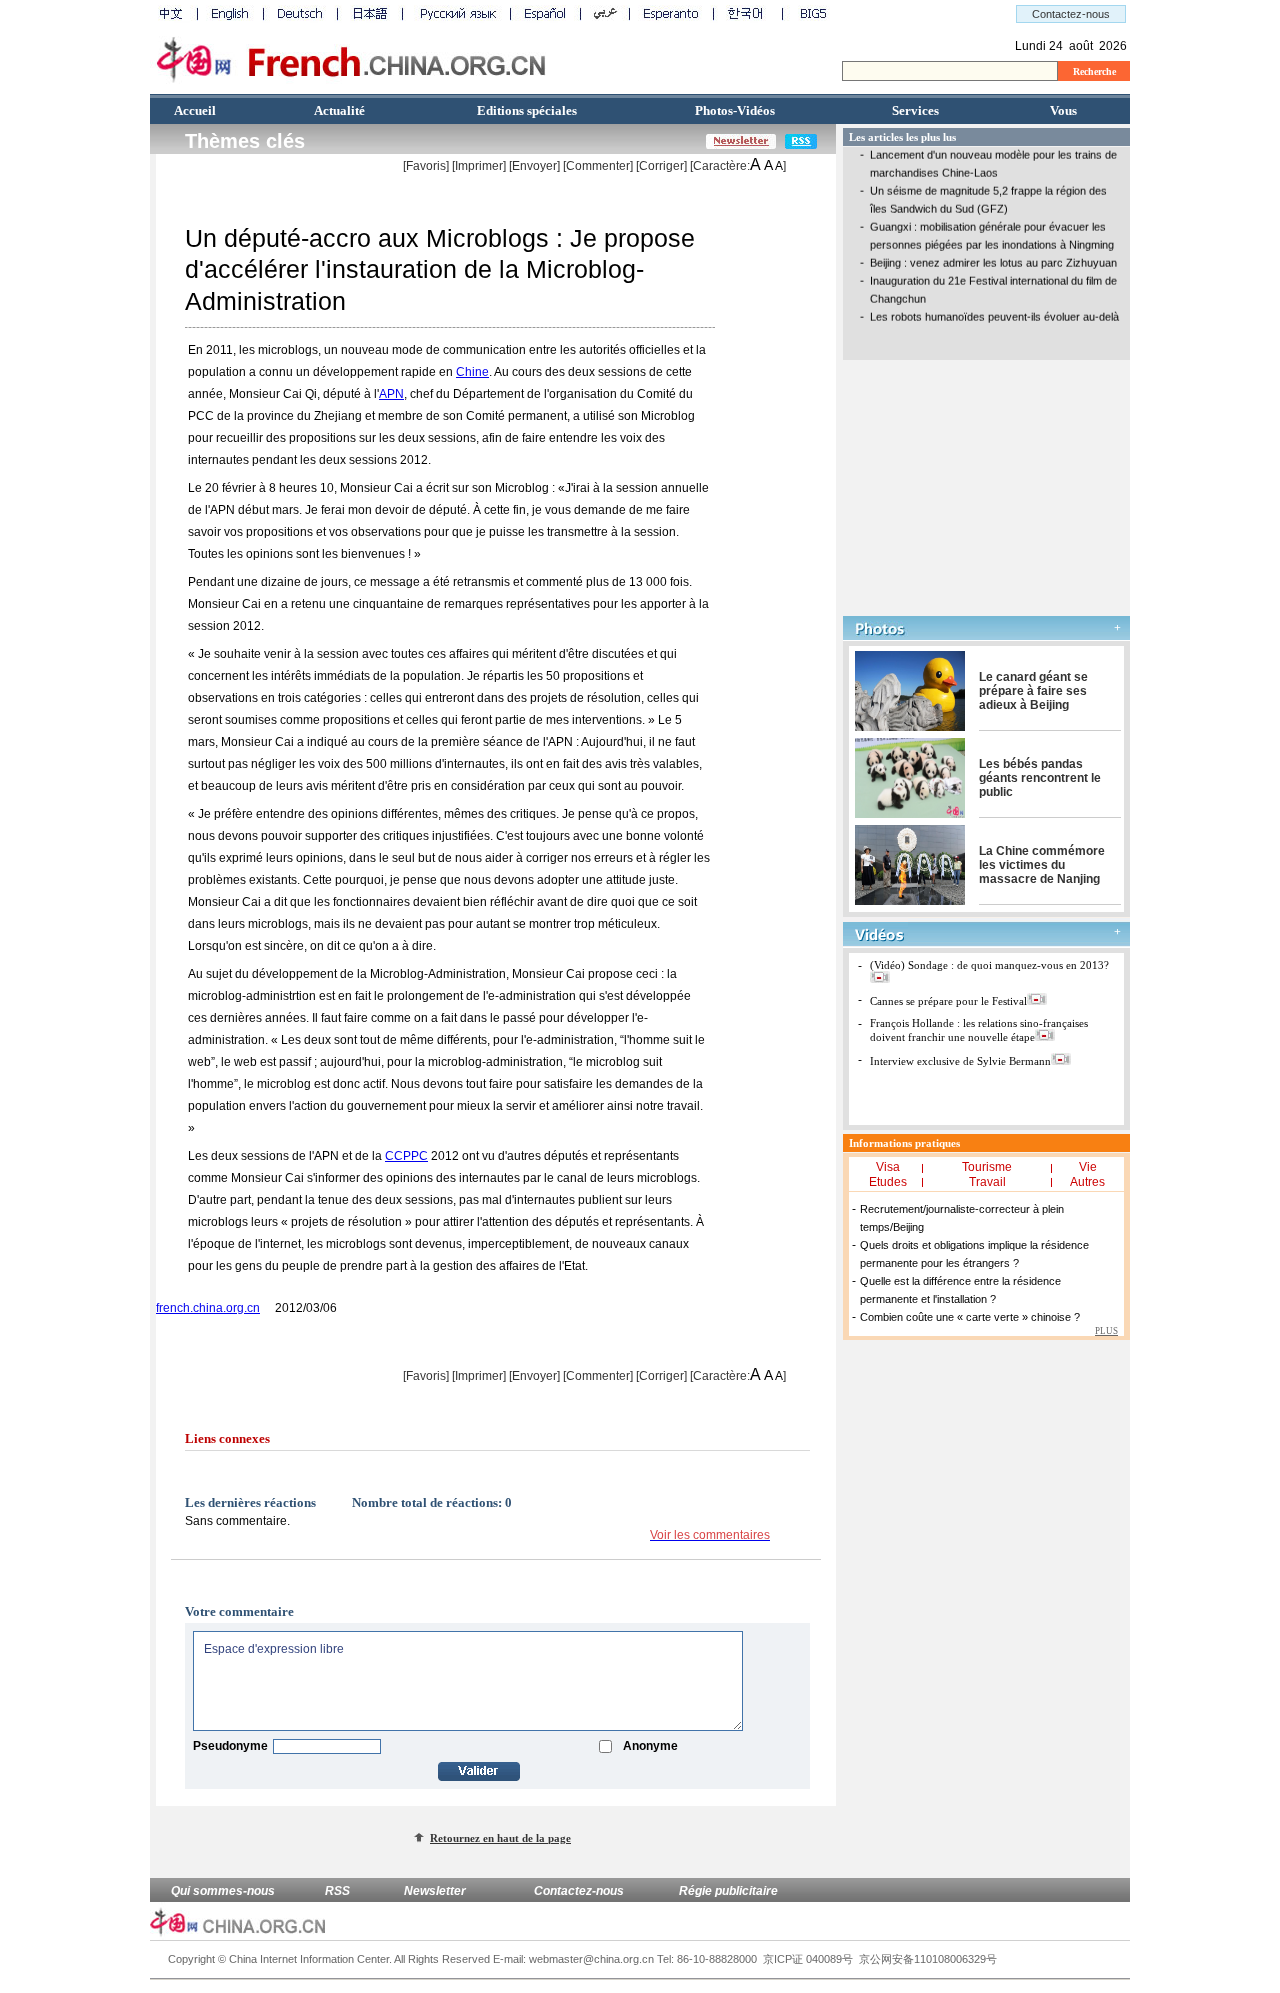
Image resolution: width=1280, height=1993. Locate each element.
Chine (472, 372)
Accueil (195, 110)
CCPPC (406, 1156)
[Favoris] (426, 166)
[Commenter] (598, 166)
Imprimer (479, 166)
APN (391, 394)
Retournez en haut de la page (500, 1838)
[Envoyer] (534, 166)
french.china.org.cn (208, 1308)
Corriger (661, 166)
